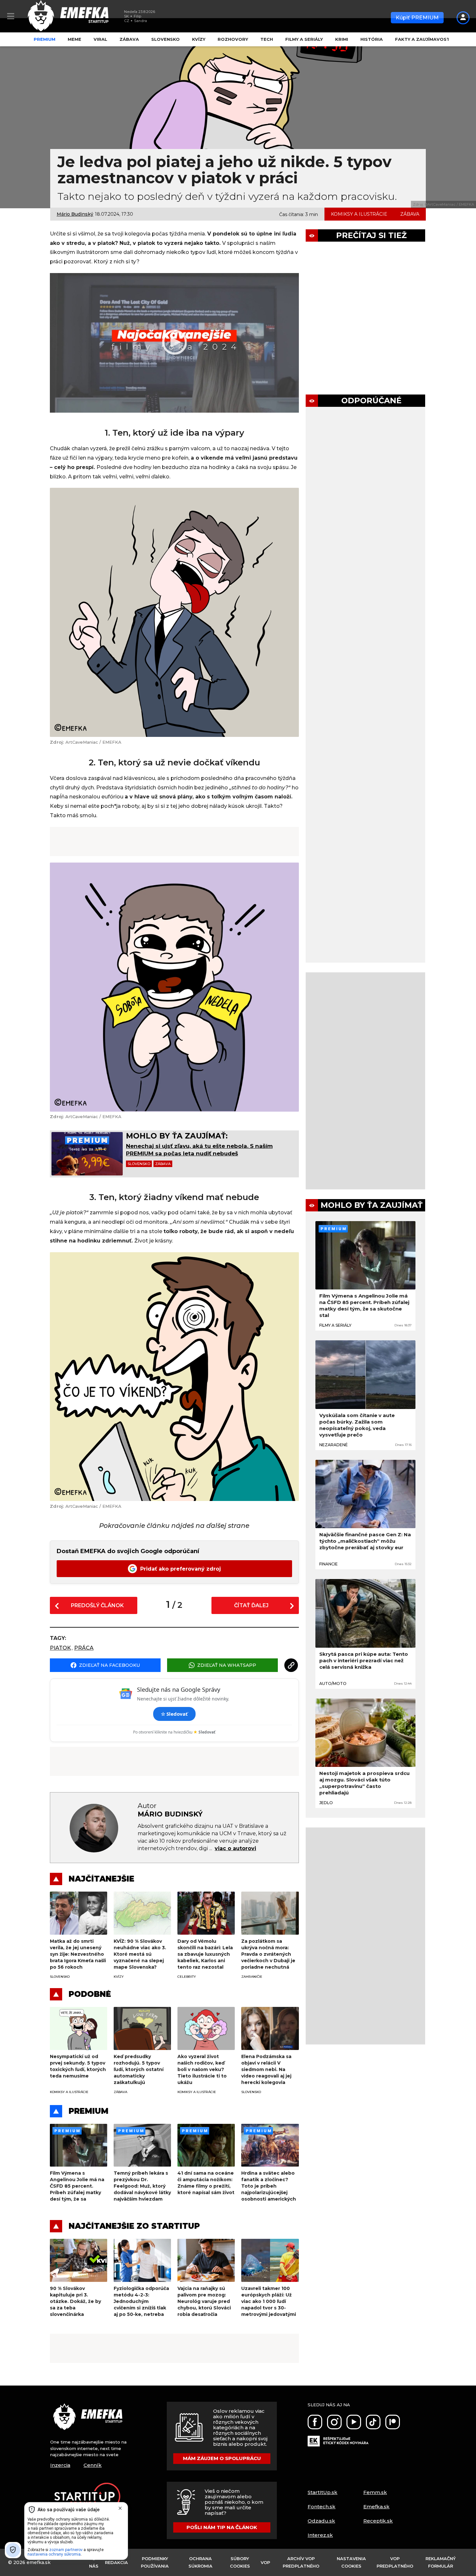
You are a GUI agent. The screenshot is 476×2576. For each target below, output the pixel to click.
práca (84, 1648)
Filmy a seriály (304, 39)
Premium (45, 39)
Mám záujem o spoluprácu (222, 2458)
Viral (100, 39)
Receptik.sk (378, 2521)
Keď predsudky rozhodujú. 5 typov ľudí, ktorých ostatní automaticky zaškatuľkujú (139, 2069)
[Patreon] (393, 2422)
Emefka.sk (376, 2507)
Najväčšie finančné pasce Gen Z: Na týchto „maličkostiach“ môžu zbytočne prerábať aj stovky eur (365, 1541)
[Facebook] (315, 2422)
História (372, 39)
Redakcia (116, 2562)
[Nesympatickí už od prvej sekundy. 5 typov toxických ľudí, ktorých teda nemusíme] (79, 2028)
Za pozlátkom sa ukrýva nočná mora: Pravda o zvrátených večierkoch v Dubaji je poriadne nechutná (268, 1954)
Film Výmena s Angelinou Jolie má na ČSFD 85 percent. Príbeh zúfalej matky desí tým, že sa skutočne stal (364, 1305)
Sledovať (174, 1714)
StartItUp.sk (323, 2492)
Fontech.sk (322, 2507)
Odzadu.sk (321, 2521)
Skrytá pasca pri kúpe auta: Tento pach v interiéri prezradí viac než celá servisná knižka (364, 1660)
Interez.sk (320, 2535)
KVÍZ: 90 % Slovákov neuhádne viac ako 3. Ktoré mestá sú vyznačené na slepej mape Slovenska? (140, 1954)
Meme (74, 39)
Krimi (342, 39)
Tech (267, 39)
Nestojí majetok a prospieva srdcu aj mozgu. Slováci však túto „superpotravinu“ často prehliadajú (364, 1783)
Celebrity (187, 1977)
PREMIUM (89, 2111)
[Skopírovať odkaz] (291, 1665)
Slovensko (165, 39)
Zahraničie (252, 1977)
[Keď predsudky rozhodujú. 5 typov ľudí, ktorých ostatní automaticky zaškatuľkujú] (142, 2028)
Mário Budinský (75, 214)
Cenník (93, 2465)
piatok (60, 1648)
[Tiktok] (373, 2422)
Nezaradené (334, 1445)
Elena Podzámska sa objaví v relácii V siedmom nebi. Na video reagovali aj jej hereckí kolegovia (266, 2069)
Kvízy (199, 39)
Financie (329, 1564)
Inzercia (60, 2465)
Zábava (129, 39)
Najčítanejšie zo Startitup (134, 2226)
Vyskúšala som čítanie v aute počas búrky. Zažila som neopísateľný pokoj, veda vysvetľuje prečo (357, 1425)
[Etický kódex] (338, 2438)
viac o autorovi (235, 1848)
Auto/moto (333, 1683)
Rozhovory (233, 39)
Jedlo (326, 1803)
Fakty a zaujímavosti (423, 39)
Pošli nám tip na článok (222, 2527)
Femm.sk (375, 2492)
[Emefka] (93, 2419)
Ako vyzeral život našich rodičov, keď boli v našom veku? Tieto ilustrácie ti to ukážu (202, 2069)
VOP (265, 2562)
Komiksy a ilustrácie (359, 214)
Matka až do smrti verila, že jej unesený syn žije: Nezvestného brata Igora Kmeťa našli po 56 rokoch (78, 1954)
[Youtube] (354, 2422)
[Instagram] (334, 2422)
